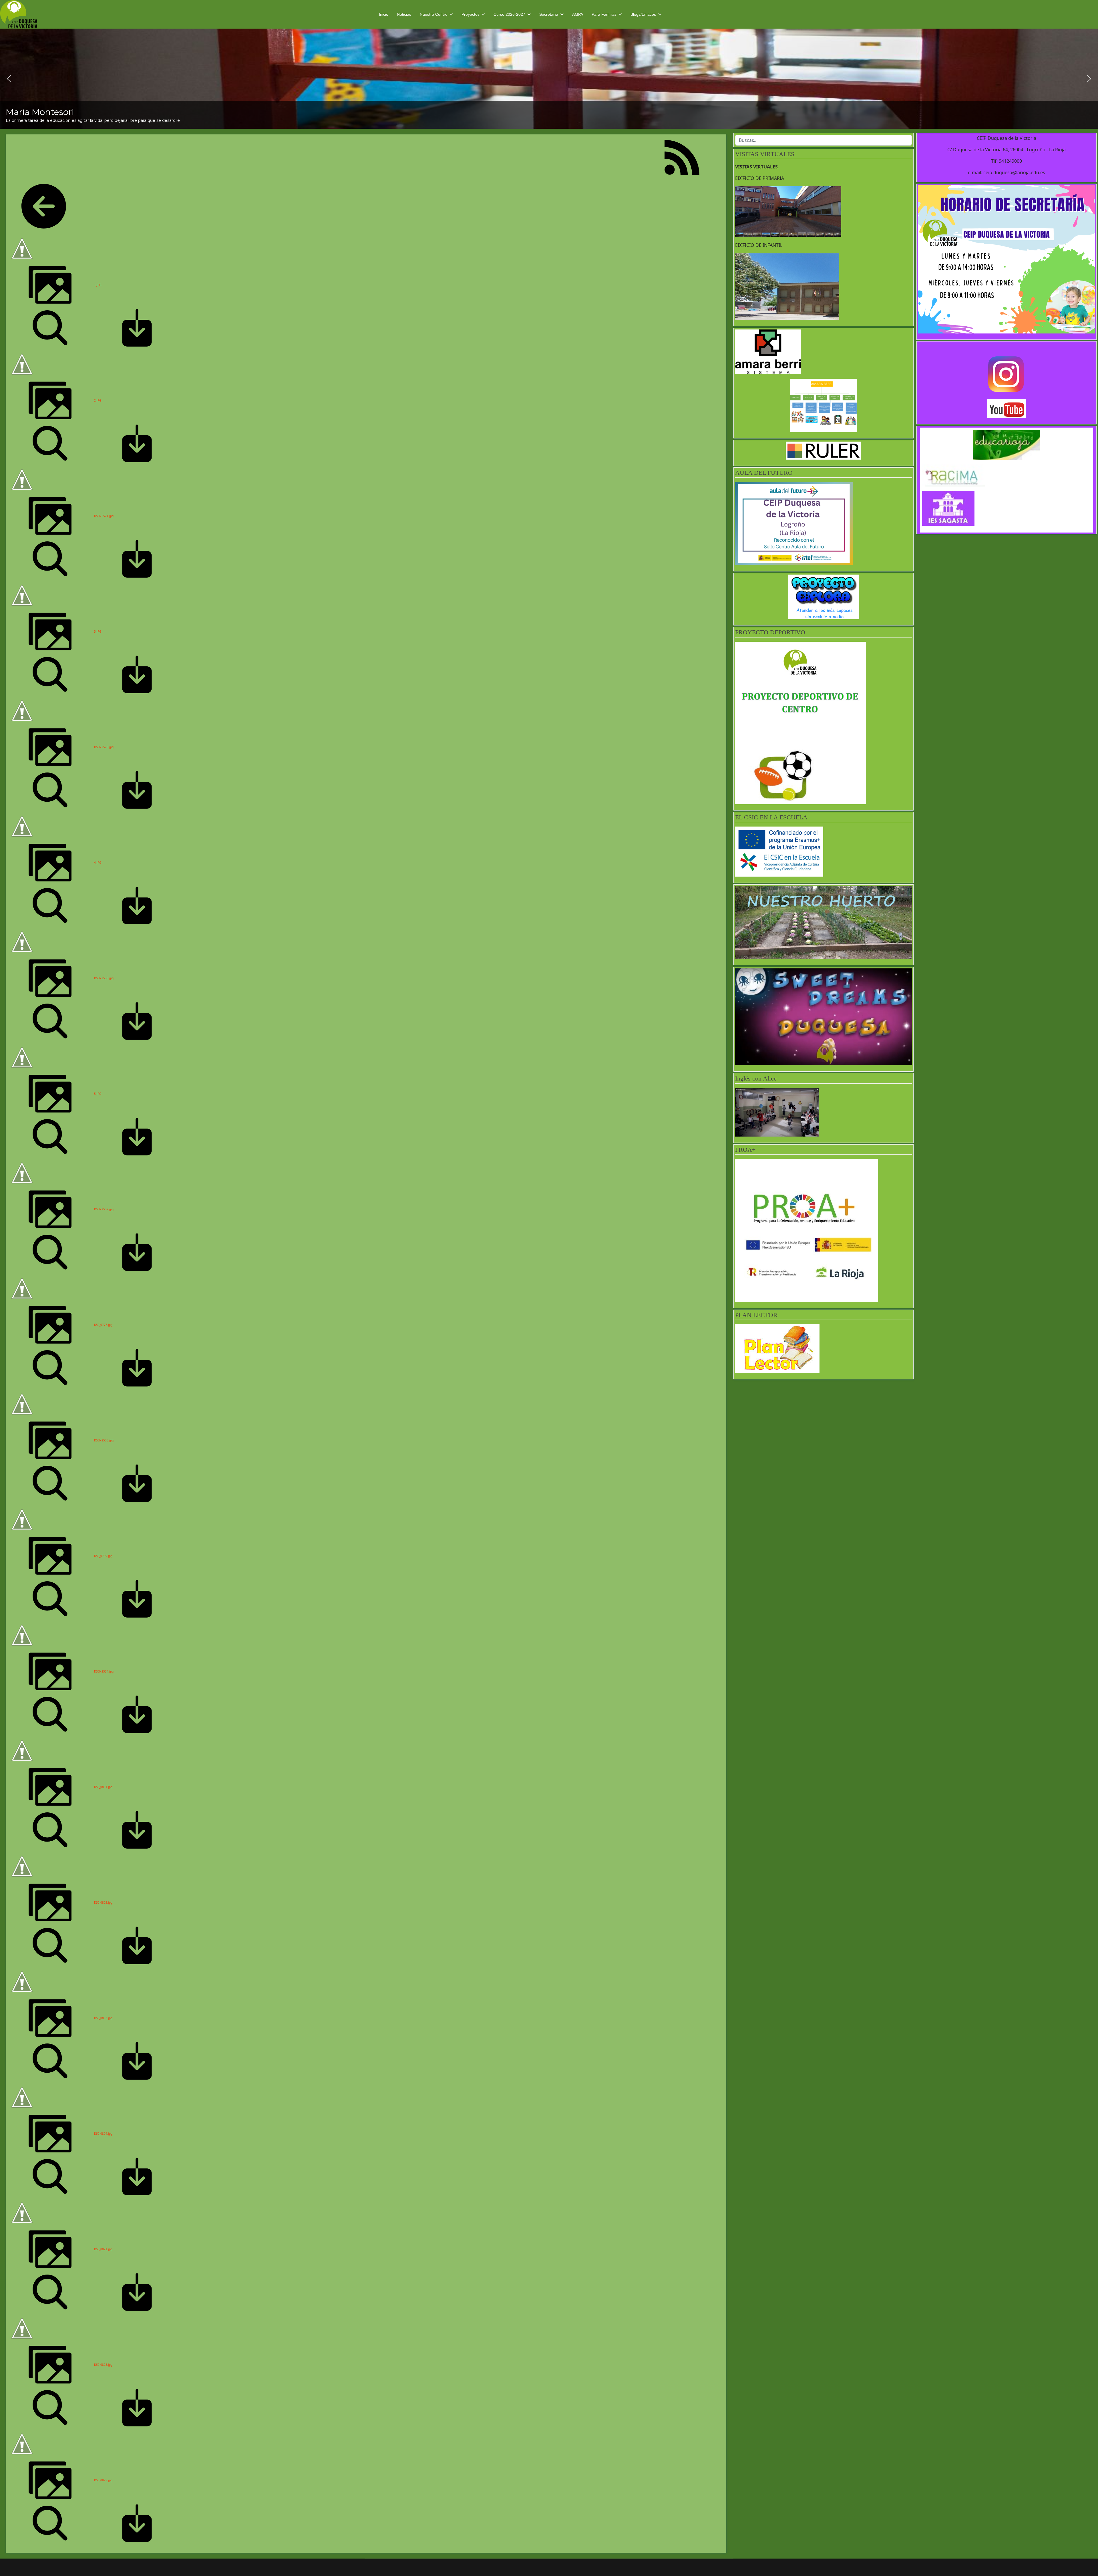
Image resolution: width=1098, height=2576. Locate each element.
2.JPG (98, 400)
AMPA (578, 14)
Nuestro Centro (434, 14)
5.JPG (98, 1094)
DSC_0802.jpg (103, 1902)
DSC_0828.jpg (103, 2365)
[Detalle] (50, 327)
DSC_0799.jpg (103, 1556)
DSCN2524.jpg (104, 516)
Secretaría (549, 14)
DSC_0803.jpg (103, 2018)
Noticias (404, 14)
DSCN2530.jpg (104, 978)
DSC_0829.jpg (103, 2480)
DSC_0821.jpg (103, 2249)
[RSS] (682, 157)
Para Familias (604, 14)
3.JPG (98, 631)
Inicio (384, 14)
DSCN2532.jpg (104, 1209)
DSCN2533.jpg (104, 1440)
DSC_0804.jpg (103, 2134)
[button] (9, 79)
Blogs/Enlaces (643, 14)
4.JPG (98, 863)
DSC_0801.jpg (103, 1787)
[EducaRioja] (1006, 445)
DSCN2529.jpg (104, 747)
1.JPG (98, 285)
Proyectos (471, 14)
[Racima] (1006, 475)
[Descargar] (137, 327)
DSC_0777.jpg (103, 1325)
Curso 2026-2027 (509, 14)
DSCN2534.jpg (104, 1671)
